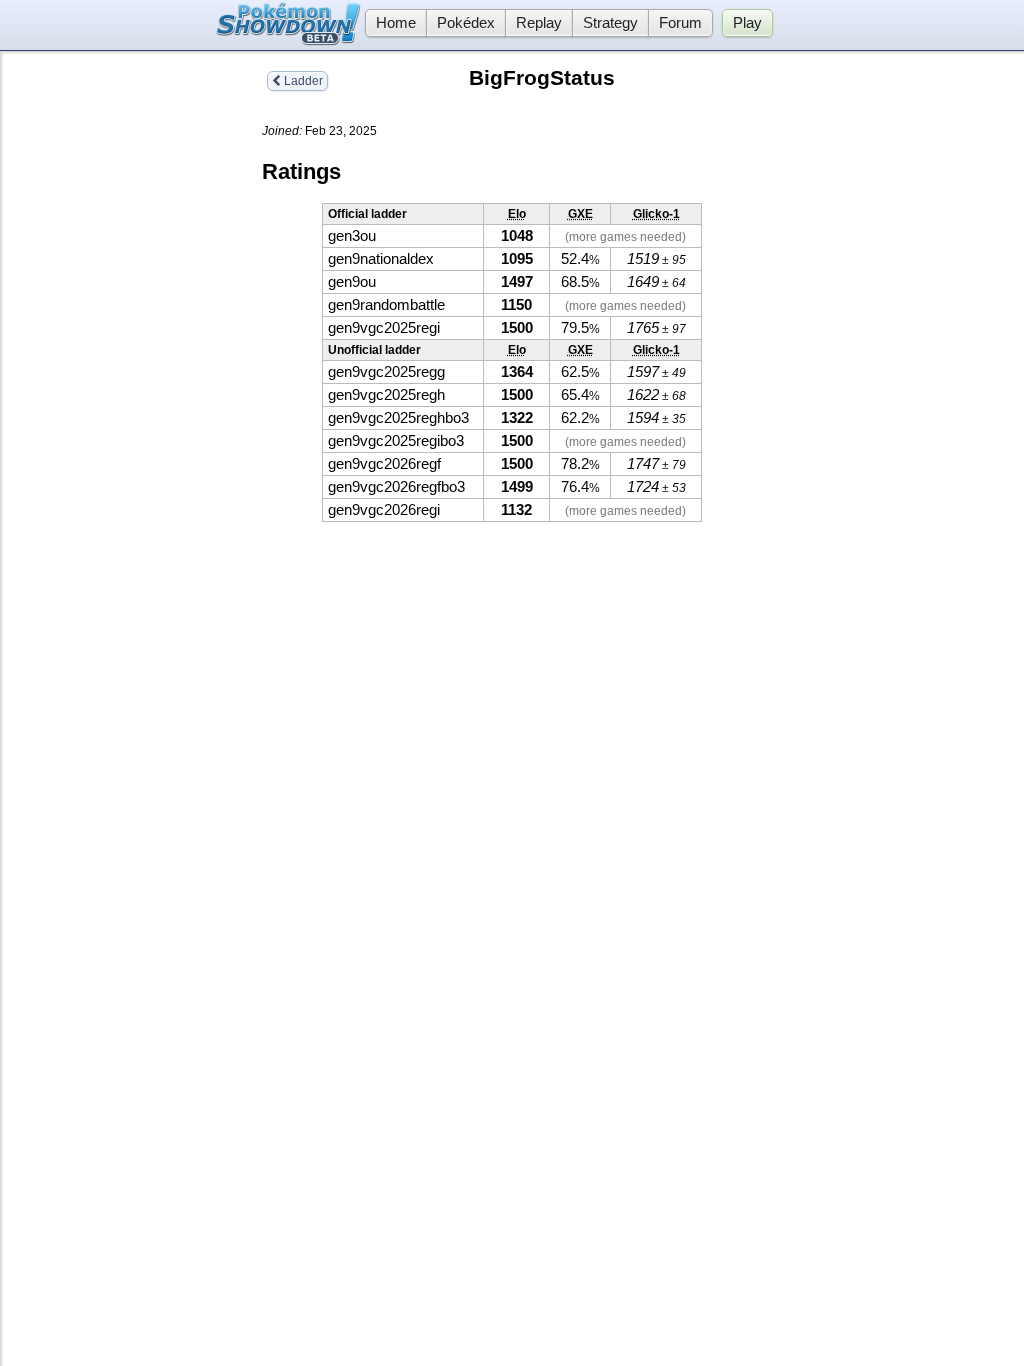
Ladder (302, 81)
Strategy (610, 23)
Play (747, 23)
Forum (680, 23)
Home (396, 23)
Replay (539, 23)
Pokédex (466, 23)
